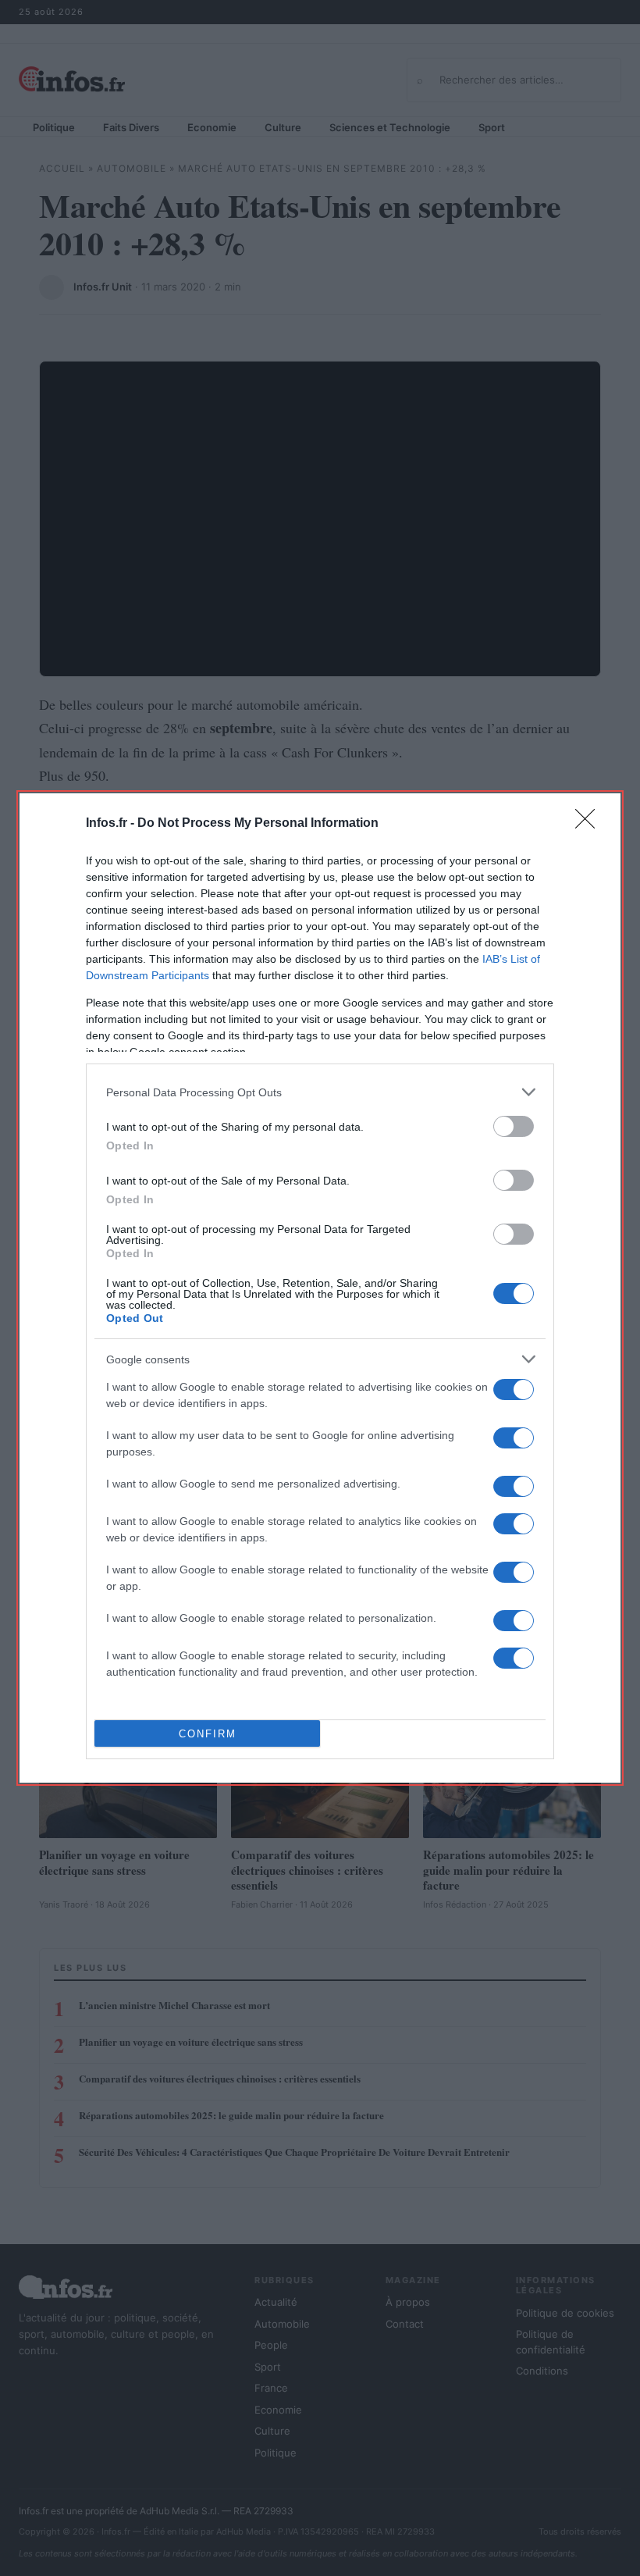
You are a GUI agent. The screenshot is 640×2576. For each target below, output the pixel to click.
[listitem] (320, 1092)
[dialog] (320, 1288)
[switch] (514, 1126)
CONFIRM (208, 1734)
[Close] (590, 824)
